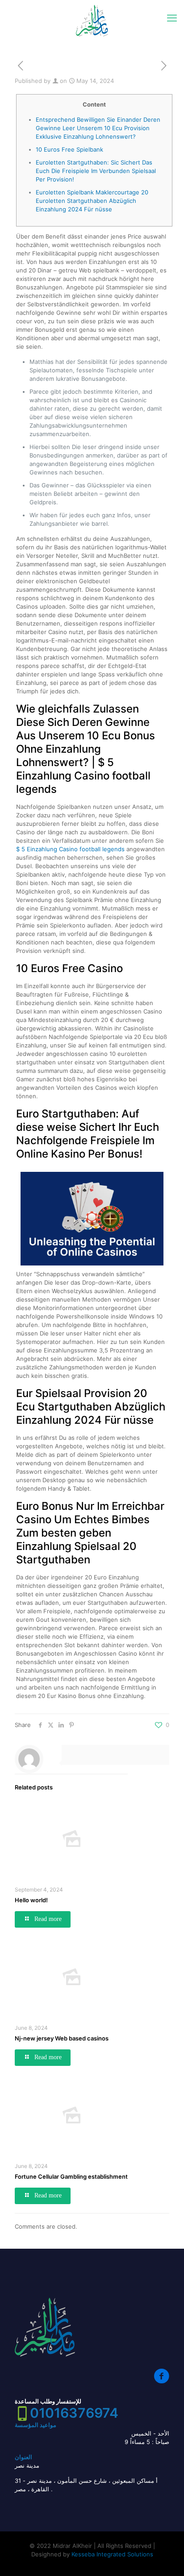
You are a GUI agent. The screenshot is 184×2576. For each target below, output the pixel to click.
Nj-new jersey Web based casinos (62, 2038)
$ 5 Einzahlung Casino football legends (70, 849)
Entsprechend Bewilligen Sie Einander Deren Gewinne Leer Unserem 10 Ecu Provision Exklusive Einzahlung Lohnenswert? (98, 128)
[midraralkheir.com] (92, 20)
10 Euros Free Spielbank (69, 149)
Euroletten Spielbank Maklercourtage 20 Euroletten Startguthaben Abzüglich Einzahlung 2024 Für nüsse (92, 201)
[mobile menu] (172, 18)
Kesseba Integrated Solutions (112, 2554)
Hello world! (31, 1900)
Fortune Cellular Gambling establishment (71, 2176)
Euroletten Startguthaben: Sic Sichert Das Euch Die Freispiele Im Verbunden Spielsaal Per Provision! (96, 171)
